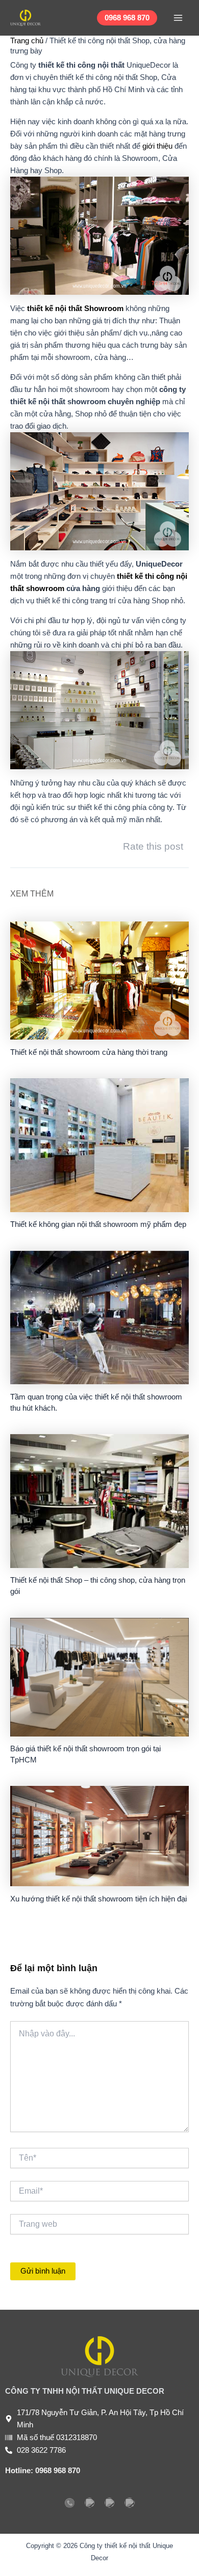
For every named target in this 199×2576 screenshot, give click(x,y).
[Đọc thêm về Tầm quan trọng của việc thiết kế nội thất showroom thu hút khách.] (99, 1317)
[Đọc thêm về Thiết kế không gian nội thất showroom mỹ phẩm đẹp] (99, 1144)
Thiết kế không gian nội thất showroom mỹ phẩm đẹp (98, 1224)
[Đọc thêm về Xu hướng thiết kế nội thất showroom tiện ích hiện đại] (99, 1836)
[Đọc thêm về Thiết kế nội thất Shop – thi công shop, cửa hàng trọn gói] (99, 1500)
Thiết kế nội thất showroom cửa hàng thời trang (89, 1052)
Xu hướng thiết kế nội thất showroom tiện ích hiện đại (98, 1899)
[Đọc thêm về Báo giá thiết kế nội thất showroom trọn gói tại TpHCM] (99, 1676)
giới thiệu (157, 146)
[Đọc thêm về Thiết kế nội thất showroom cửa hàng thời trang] (99, 980)
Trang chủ (27, 41)
